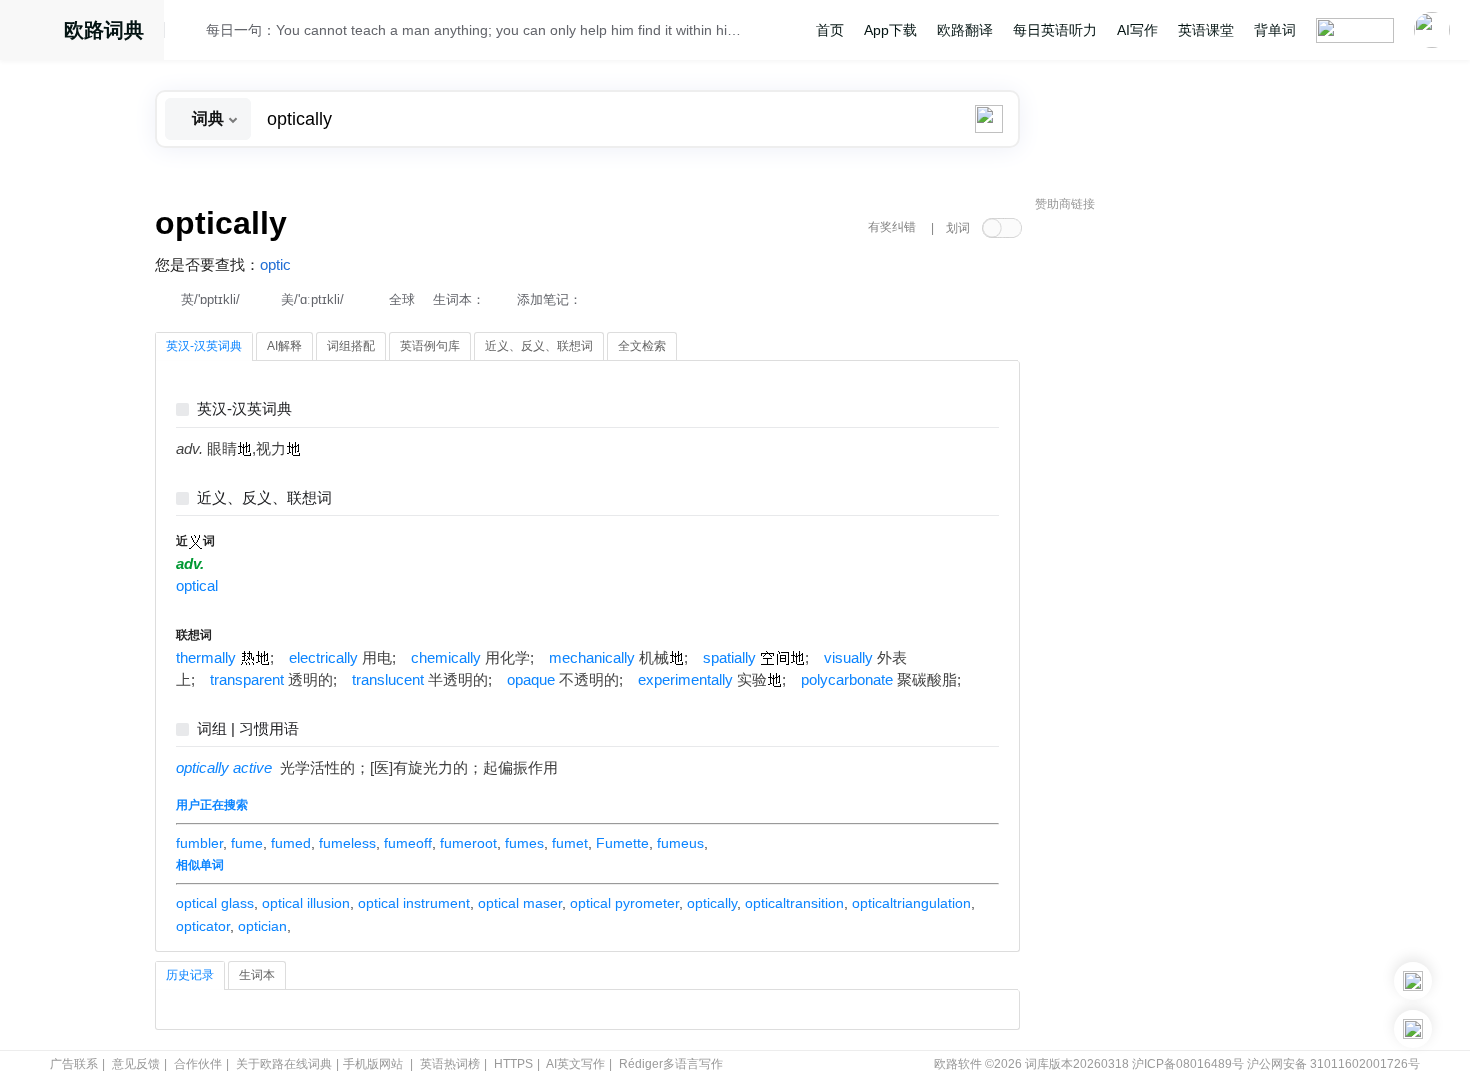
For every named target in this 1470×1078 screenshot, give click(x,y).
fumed (291, 843)
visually (848, 658)
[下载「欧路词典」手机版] (1413, 981)
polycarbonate (847, 680)
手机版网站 (373, 1064)
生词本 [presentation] (257, 975)
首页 (830, 30)
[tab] (204, 347)
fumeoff (408, 843)
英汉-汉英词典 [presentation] (204, 346)
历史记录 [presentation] (190, 975)
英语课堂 (1206, 30)
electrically (323, 658)
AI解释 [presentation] (284, 346)
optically (712, 903)
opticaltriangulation (911, 903)
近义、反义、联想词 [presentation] (539, 346)
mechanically (592, 658)
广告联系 (74, 1064)
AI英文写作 (575, 1064)
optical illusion (306, 903)
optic (275, 265)
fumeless (347, 843)
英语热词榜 (450, 1064)
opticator (203, 926)
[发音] (191, 33)
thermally (206, 658)
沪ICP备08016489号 (1188, 1064)
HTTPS (513, 1064)
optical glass (215, 903)
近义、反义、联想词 (264, 498)
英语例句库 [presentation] (430, 346)
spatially (729, 658)
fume (247, 843)
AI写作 (1137, 30)
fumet (570, 843)
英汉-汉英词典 (244, 409)
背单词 (1275, 30)
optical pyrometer (624, 903)
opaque (531, 680)
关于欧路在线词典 (284, 1064)
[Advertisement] (1185, 525)
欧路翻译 (965, 30)
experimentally (685, 680)
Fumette (622, 843)
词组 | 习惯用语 (248, 729)
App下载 (890, 30)
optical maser (520, 903)
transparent (247, 680)
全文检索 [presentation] (642, 346)
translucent (388, 680)
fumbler (199, 843)
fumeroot (468, 843)
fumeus (680, 843)
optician (262, 926)
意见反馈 (136, 1064)
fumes (524, 843)
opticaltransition (794, 903)
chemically (446, 658)
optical (197, 586)
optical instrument (414, 903)
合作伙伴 (198, 1064)
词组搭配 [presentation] (351, 346)
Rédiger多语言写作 (671, 1064)
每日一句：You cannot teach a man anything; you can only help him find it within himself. (477, 30)
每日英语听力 (1055, 30)
